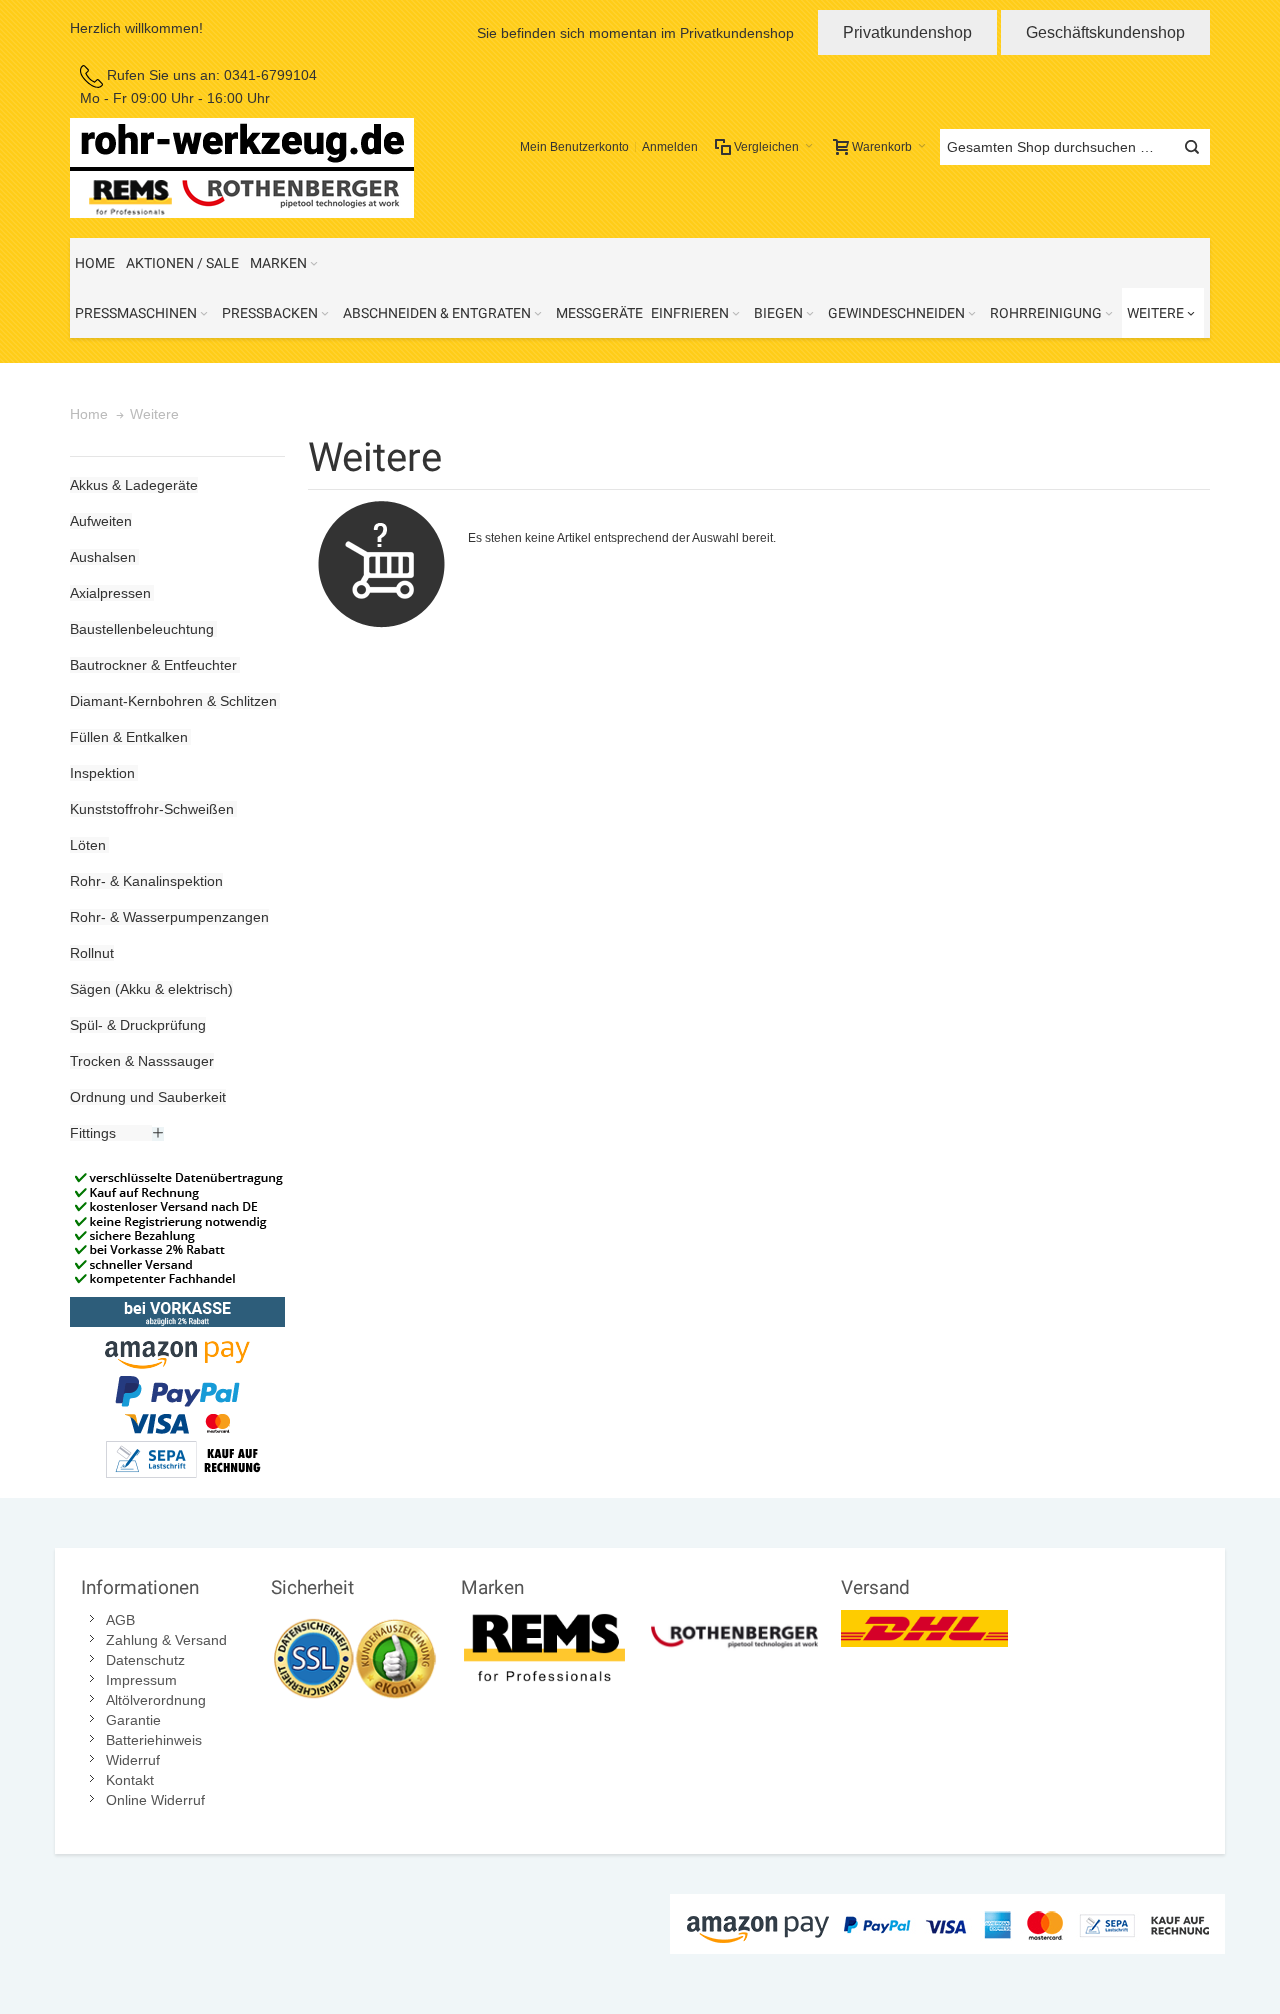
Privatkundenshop (907, 32)
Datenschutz (145, 1660)
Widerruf (133, 1760)
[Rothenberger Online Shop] (734, 1620)
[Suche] (1192, 147)
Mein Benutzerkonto (574, 147)
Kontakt (130, 1780)
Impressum (141, 1680)
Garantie (133, 1720)
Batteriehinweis (154, 1740)
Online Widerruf (155, 1800)
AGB (120, 1620)
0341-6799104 (270, 75)
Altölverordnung (156, 1700)
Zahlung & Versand (166, 1640)
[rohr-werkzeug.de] (242, 168)
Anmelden (670, 147)
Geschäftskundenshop (1105, 32)
